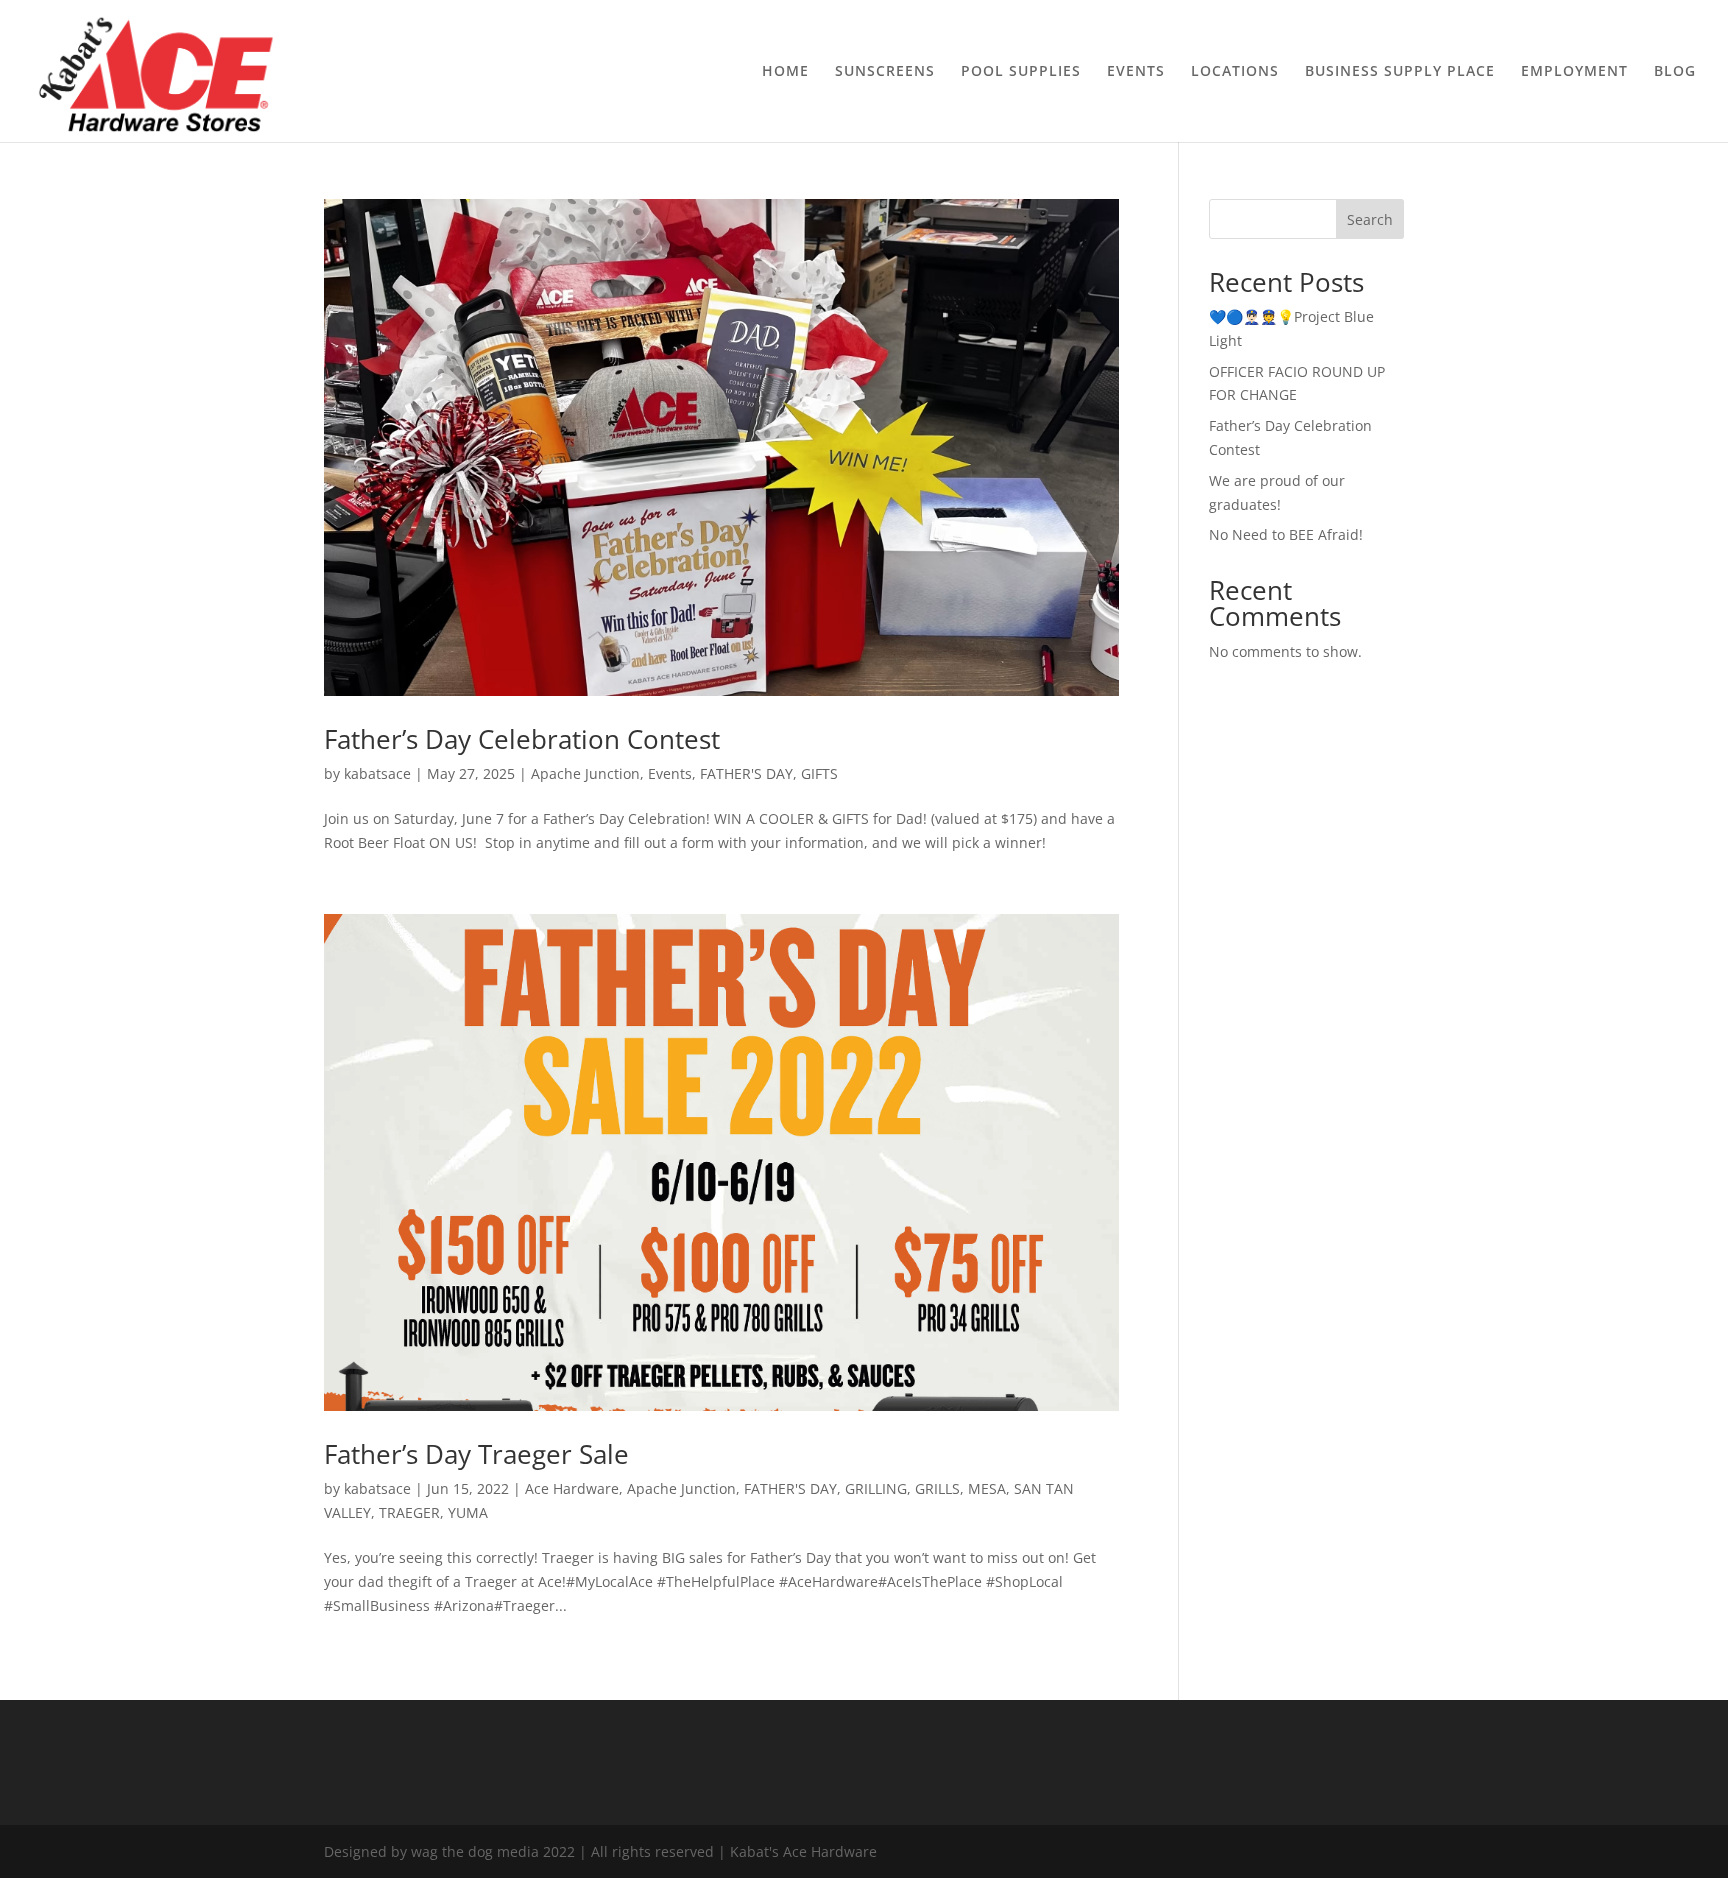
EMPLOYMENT (1574, 72)
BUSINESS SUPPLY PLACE (1400, 72)
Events (670, 773)
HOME (785, 72)
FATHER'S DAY (746, 773)
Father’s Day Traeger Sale (476, 1454)
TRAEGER (409, 1512)
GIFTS (819, 773)
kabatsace (377, 773)
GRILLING (876, 1488)
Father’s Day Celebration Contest (522, 739)
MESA (987, 1488)
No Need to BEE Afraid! (1286, 534)
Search (1370, 219)
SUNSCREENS (885, 72)
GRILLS (937, 1488)
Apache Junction (585, 773)
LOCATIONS (1235, 72)
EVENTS (1136, 72)
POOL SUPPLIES (1021, 72)
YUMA (468, 1512)
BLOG (1675, 72)
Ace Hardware (572, 1488)
